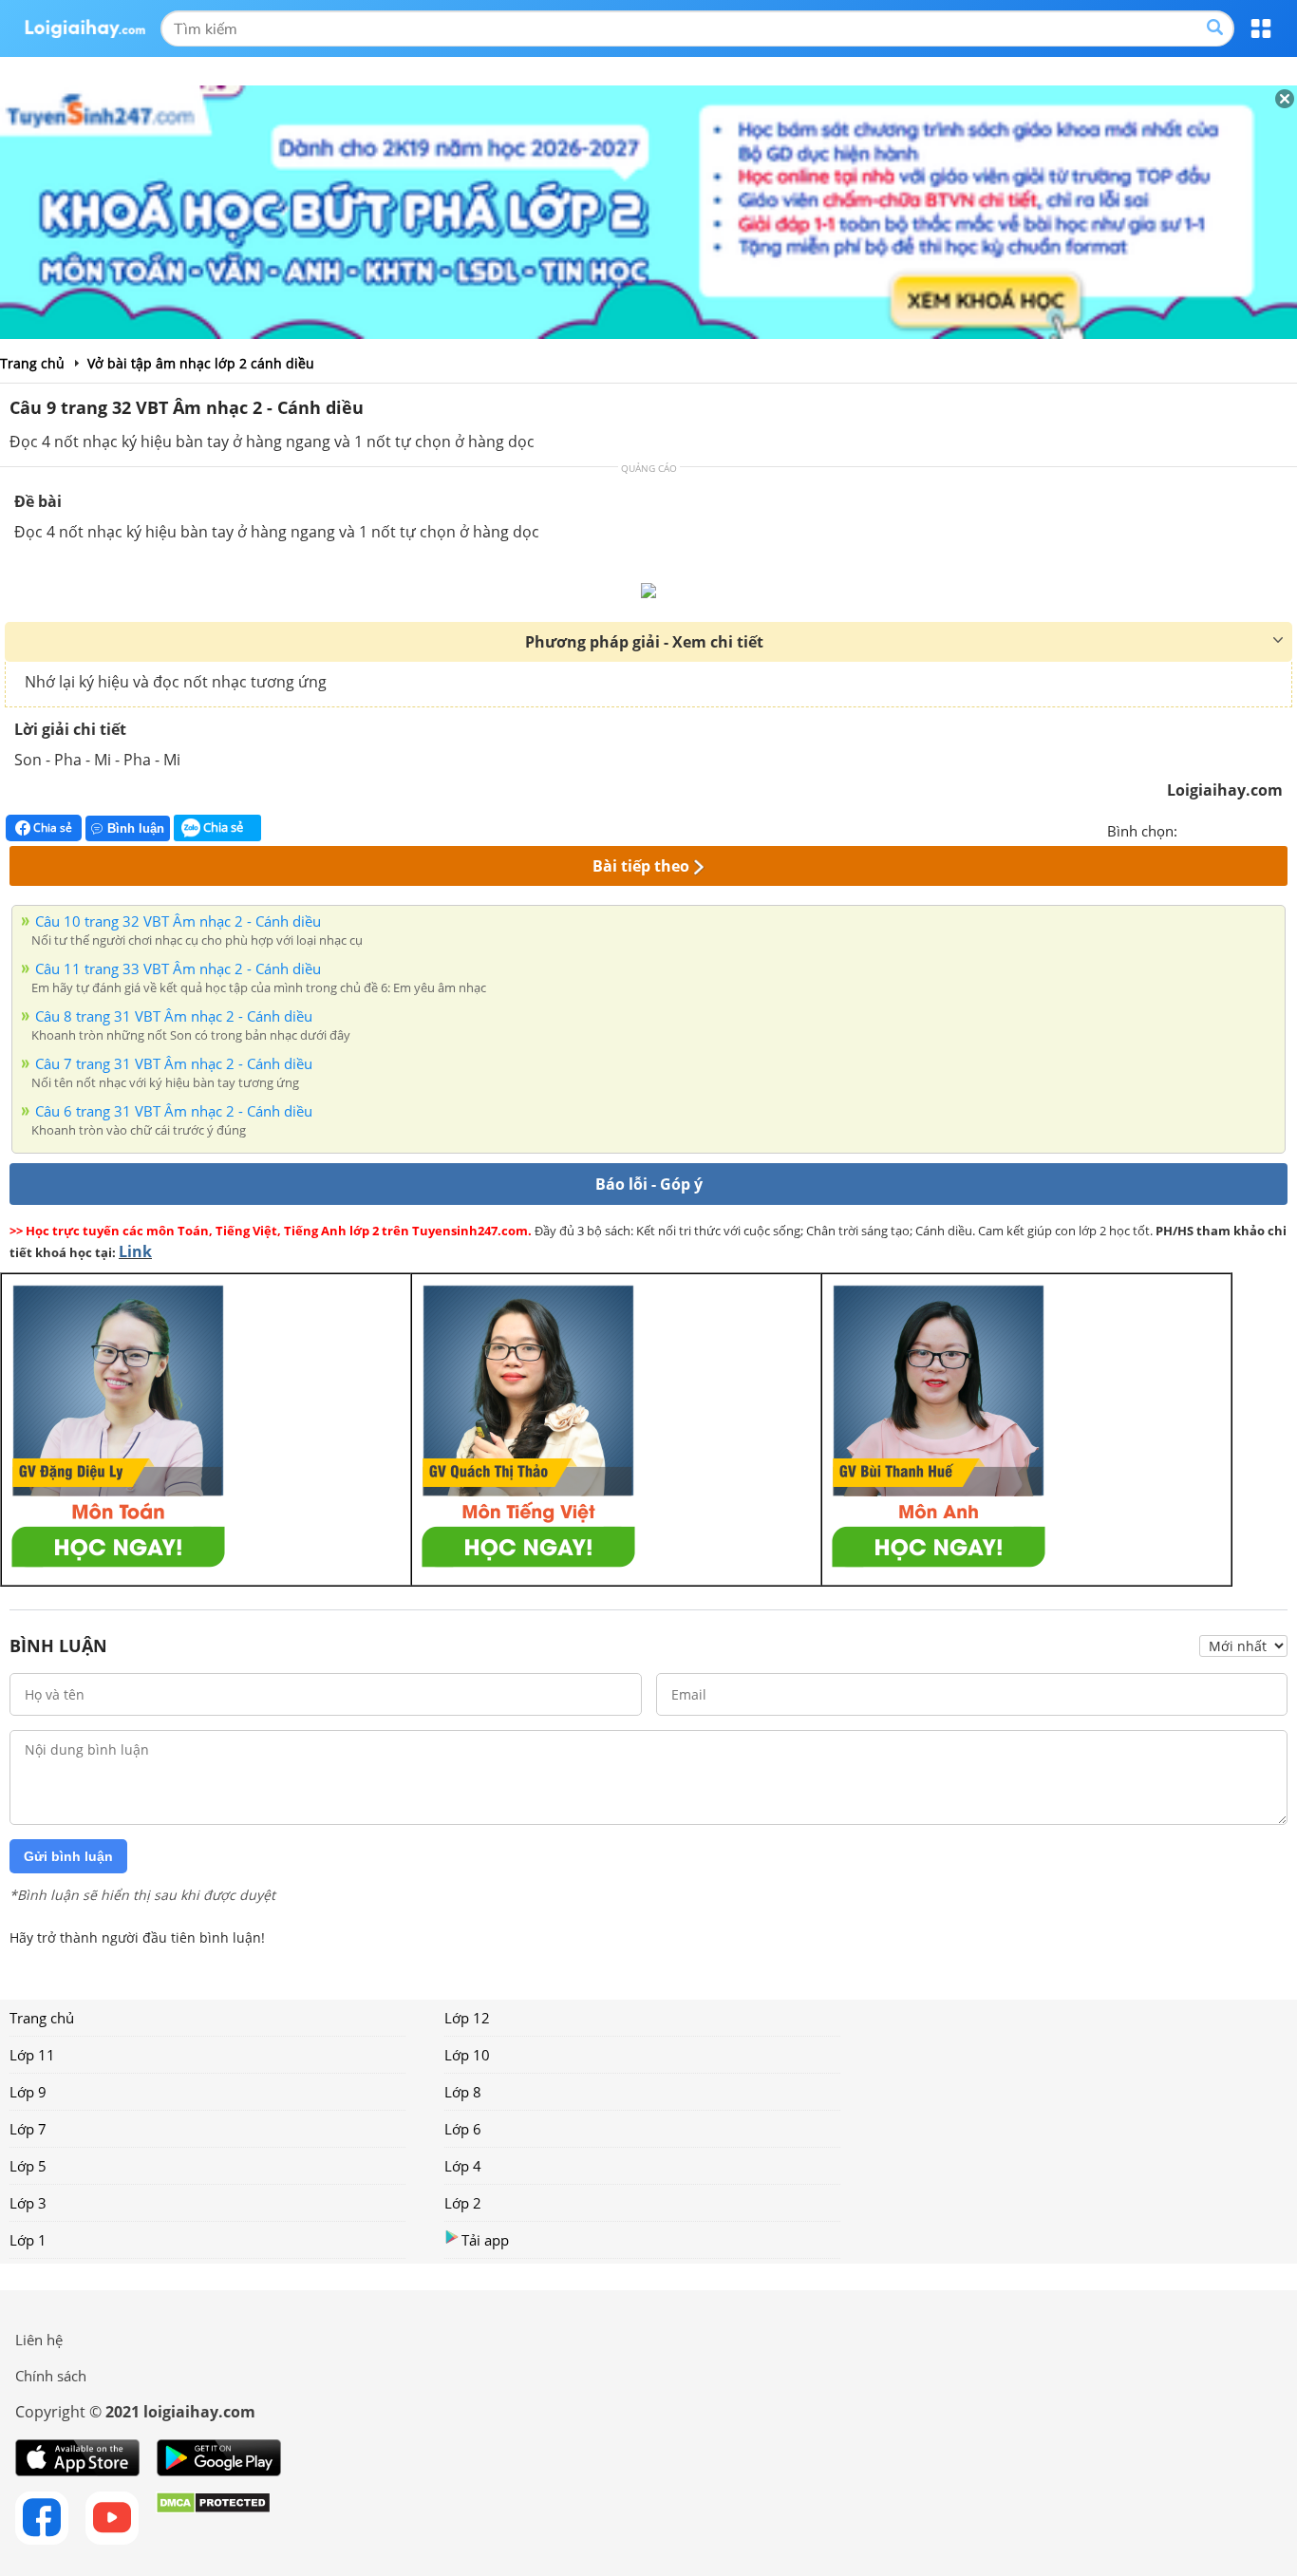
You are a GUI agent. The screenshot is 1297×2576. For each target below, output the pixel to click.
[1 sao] (1193, 829)
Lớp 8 (463, 2092)
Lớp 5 (28, 2166)
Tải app (485, 2240)
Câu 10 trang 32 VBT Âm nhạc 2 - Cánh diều (178, 921)
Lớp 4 (463, 2166)
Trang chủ (42, 2018)
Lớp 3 (28, 2203)
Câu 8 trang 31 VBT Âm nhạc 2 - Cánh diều (174, 1016)
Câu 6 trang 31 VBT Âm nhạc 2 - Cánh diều (174, 1111)
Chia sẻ (51, 827)
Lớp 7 (28, 2129)
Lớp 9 (28, 2092)
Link (135, 1251)
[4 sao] (1261, 829)
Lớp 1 (28, 2240)
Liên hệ (39, 2340)
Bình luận (136, 828)
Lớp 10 (467, 2055)
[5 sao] (1284, 829)
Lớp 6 (463, 2129)
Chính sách (51, 2376)
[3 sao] (1238, 829)
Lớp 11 (32, 2055)
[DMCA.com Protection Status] (213, 2518)
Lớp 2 (463, 2203)
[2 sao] (1215, 829)
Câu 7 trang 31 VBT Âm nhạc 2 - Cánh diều (174, 1063)
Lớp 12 (467, 2018)
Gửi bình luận (68, 1856)
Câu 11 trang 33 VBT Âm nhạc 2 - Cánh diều (178, 968)
